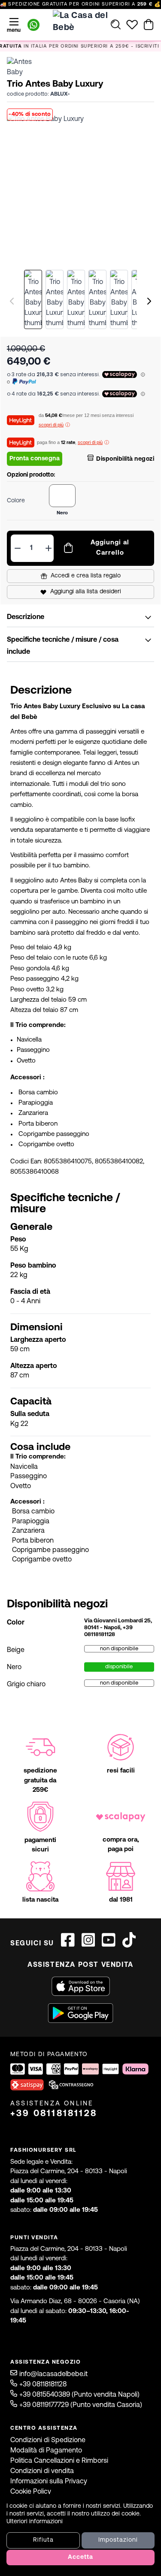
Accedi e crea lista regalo (86, 576)
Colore (16, 501)
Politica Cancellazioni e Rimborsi (59, 2461)
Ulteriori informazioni (35, 2522)
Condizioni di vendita (42, 2471)
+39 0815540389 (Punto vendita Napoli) (79, 2395)
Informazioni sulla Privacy (49, 2482)
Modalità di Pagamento (46, 2451)
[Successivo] (149, 301)
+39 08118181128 (54, 2114)
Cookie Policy (31, 2492)
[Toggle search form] (116, 24)
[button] (80, 188)
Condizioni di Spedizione (48, 2440)
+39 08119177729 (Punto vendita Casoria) (81, 2405)
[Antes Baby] (26, 67)
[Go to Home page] (81, 24)
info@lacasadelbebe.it (53, 2374)
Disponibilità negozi (125, 459)
